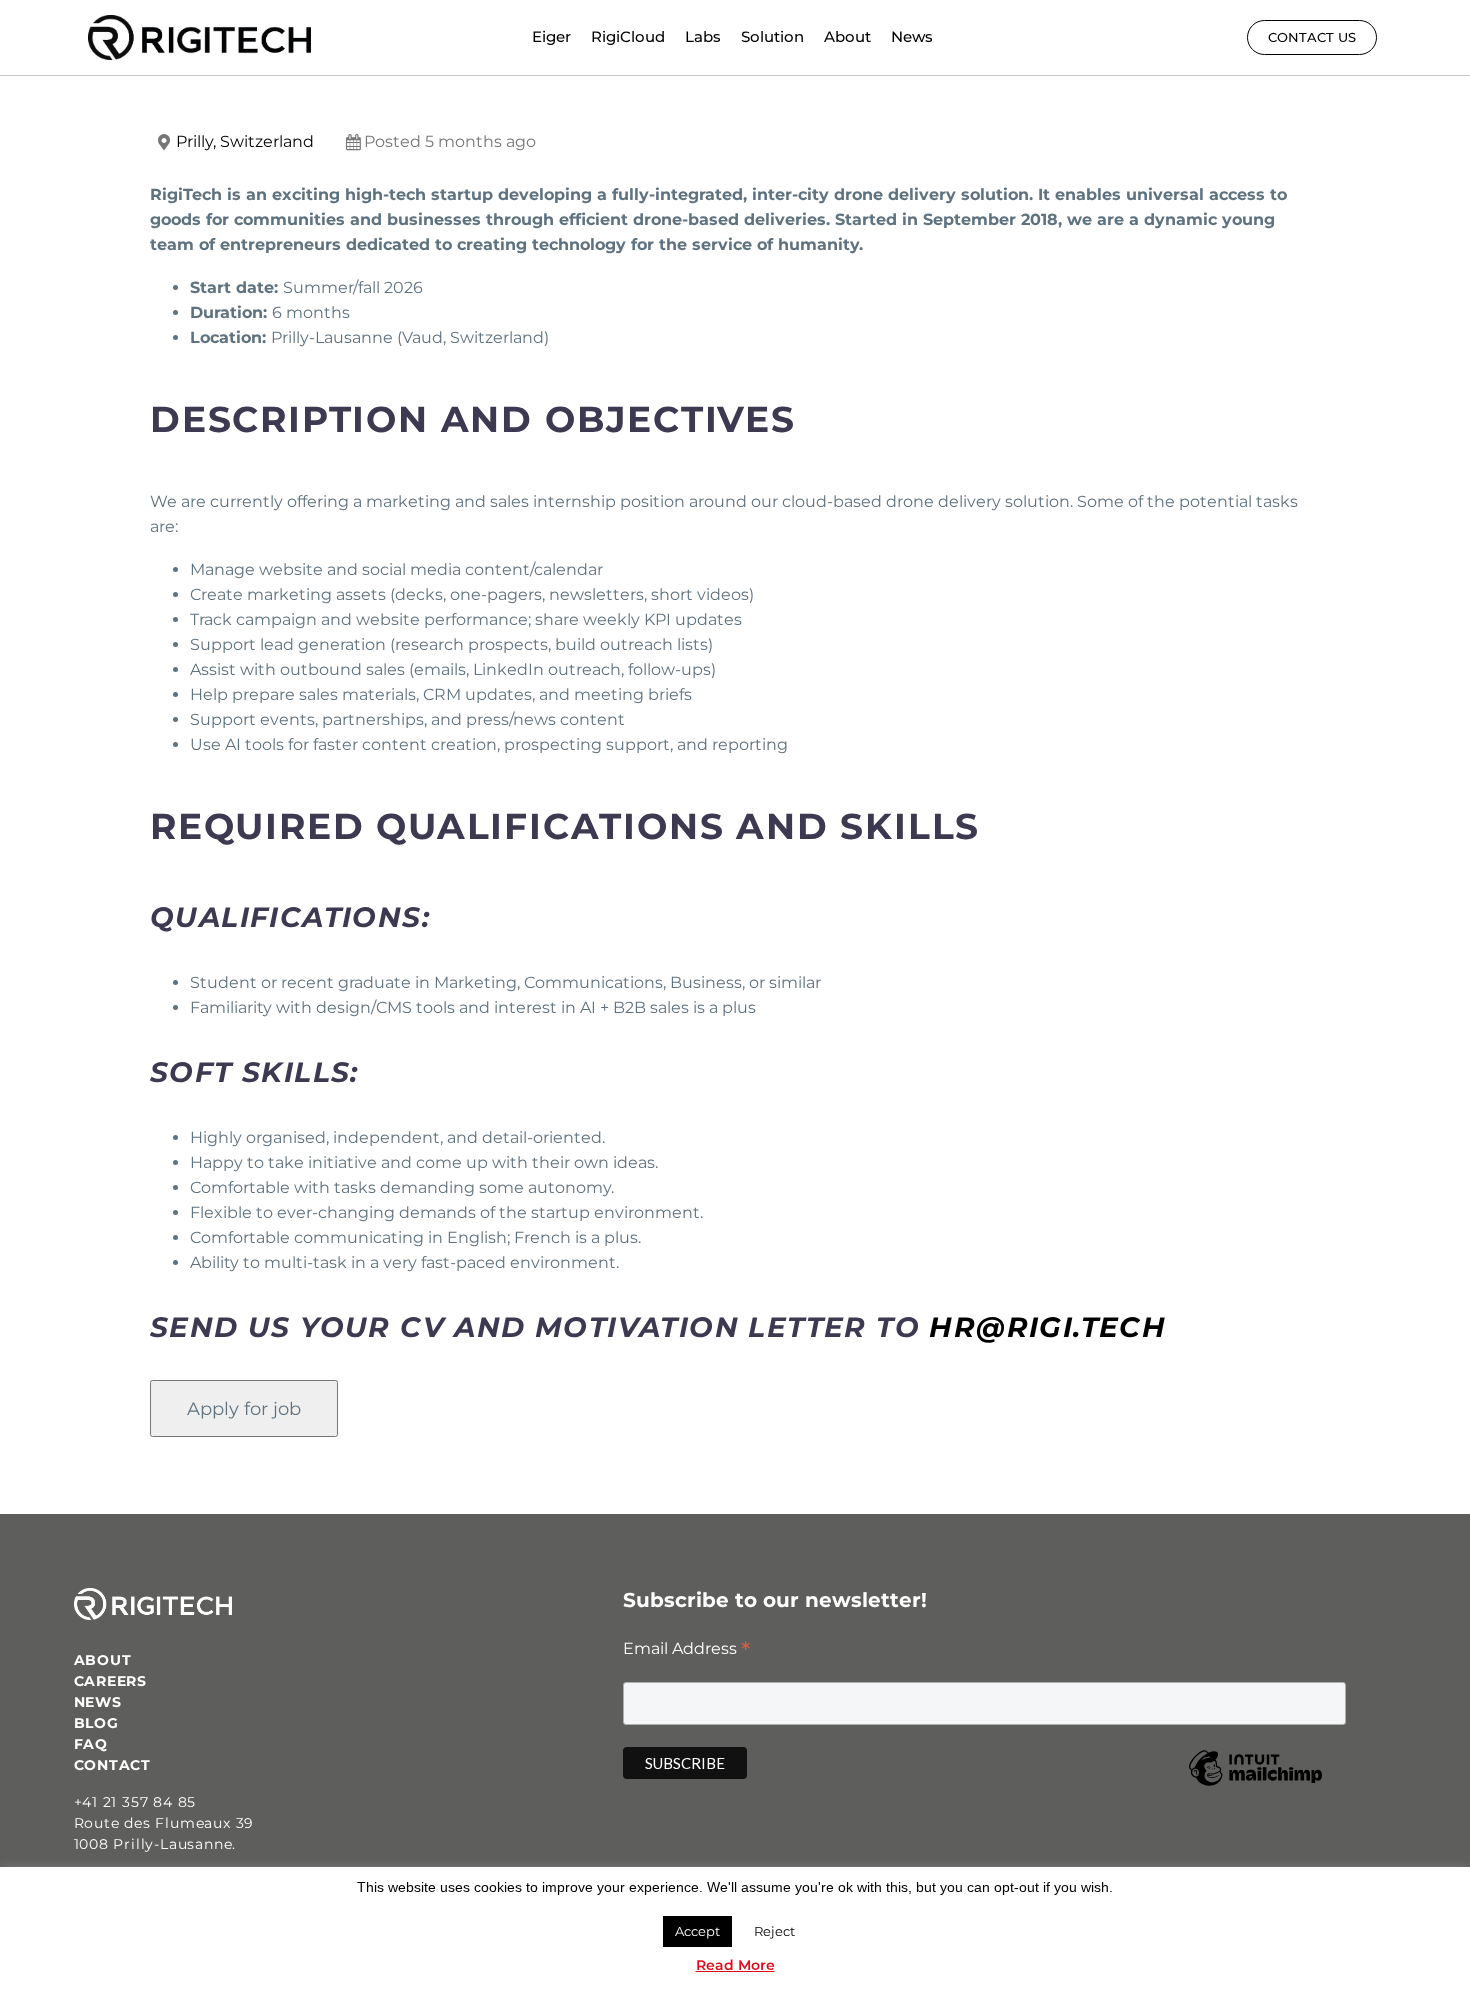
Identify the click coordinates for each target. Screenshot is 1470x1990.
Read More (735, 1965)
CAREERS (111, 1681)
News (912, 36)
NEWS (98, 1702)
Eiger (551, 36)
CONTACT (113, 1765)
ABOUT (103, 1660)
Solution (772, 36)
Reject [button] (774, 1931)
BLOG (96, 1723)
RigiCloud (628, 36)
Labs (703, 36)
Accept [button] (697, 1931)
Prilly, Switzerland (245, 141)
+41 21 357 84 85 (135, 1802)
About (847, 36)
